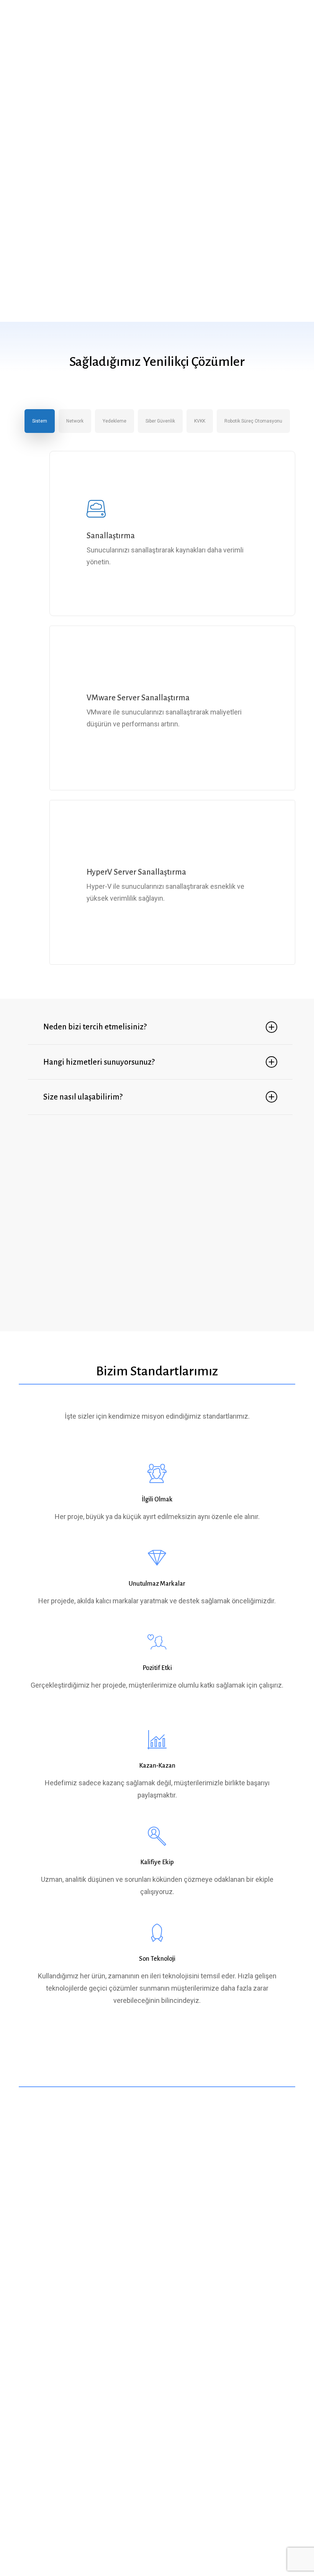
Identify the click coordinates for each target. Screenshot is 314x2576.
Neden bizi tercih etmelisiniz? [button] (95, 1027)
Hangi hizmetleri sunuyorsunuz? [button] (99, 1062)
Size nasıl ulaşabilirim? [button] (83, 1097)
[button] (291, 16)
